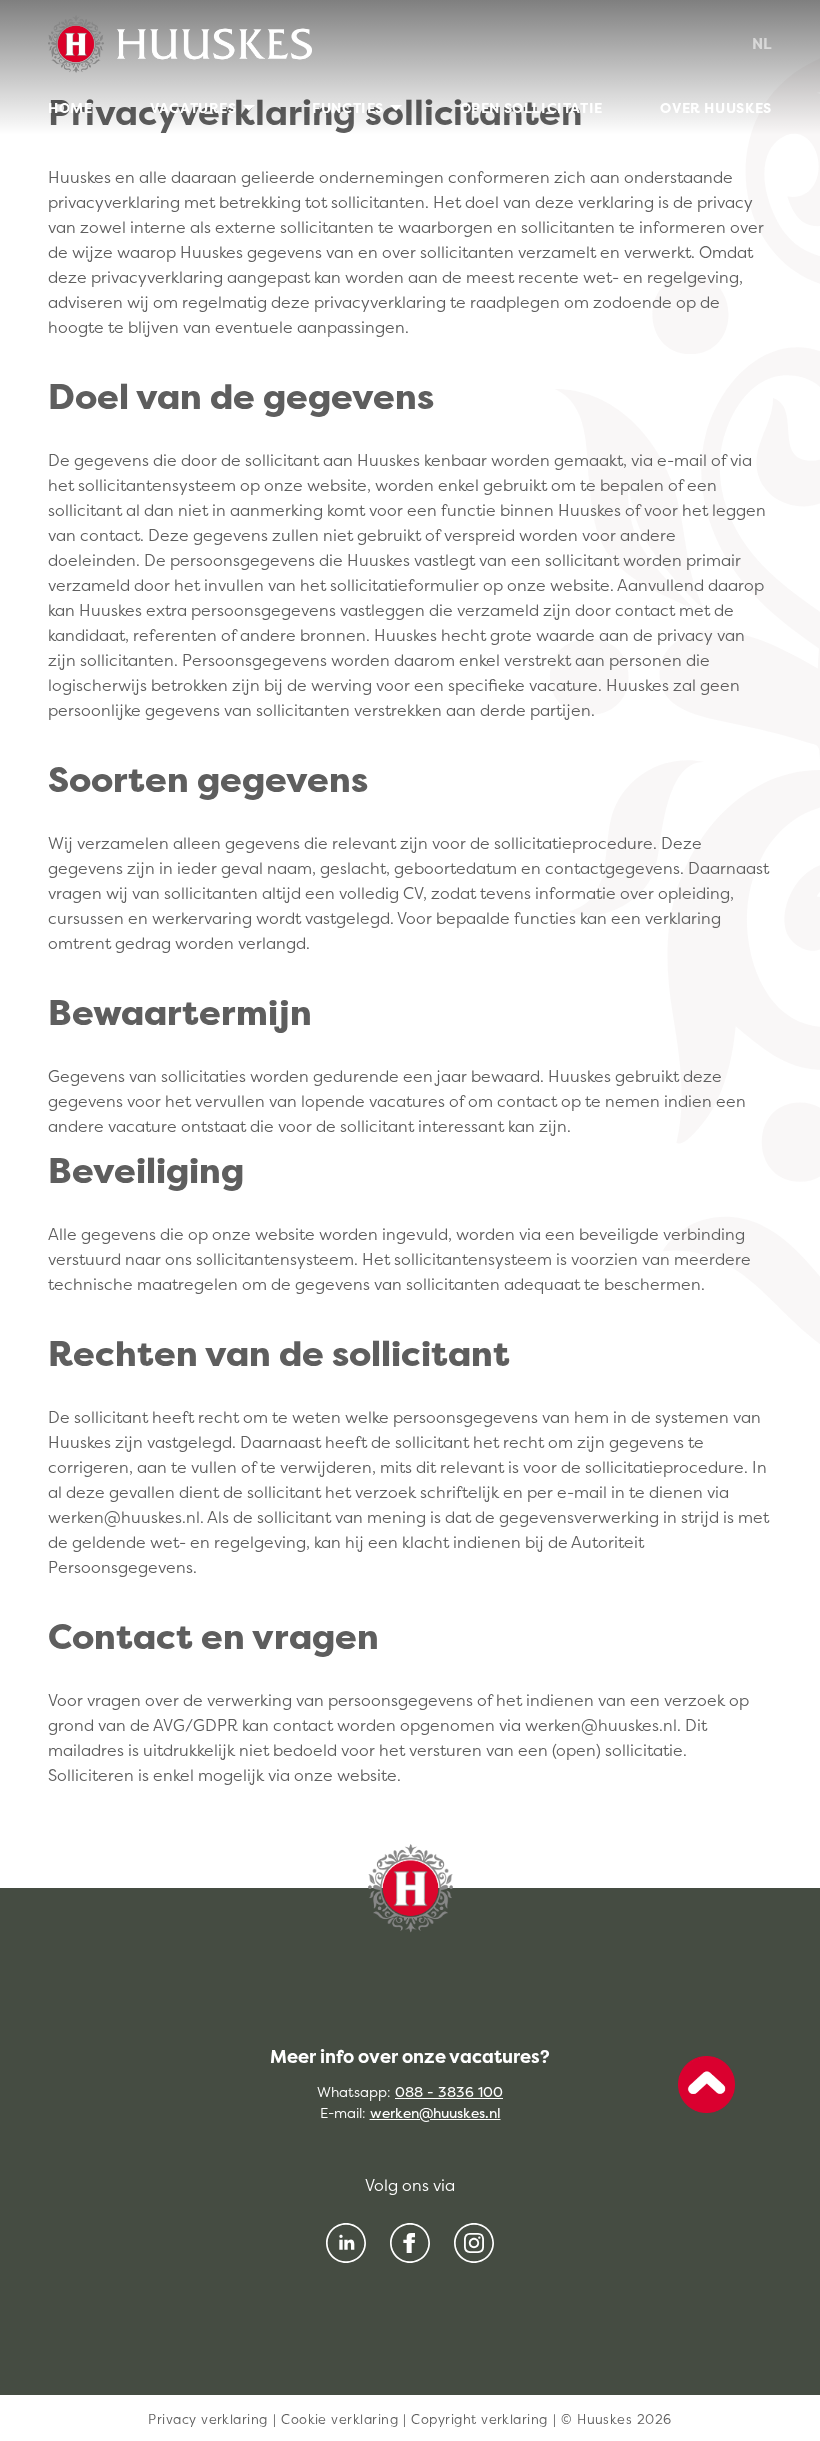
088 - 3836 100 (449, 2091)
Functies (348, 107)
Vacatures (193, 107)
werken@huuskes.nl (435, 2112)
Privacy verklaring (207, 2419)
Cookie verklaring (339, 2419)
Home (70, 107)
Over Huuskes (715, 107)
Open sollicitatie (531, 107)
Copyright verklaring (479, 2419)
